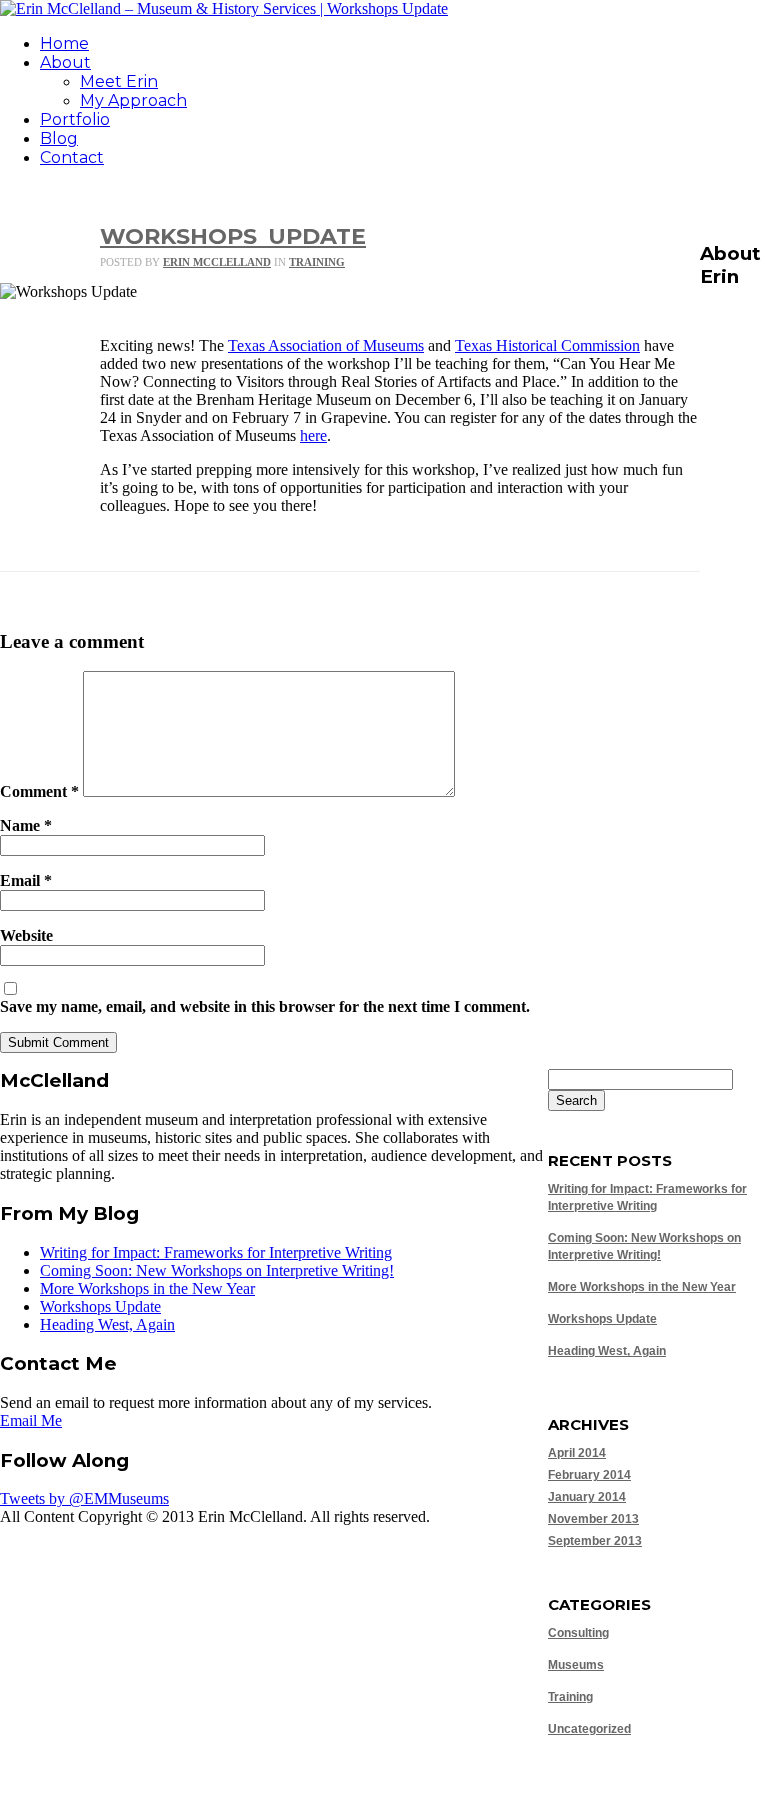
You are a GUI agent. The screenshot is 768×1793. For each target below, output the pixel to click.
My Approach (133, 100)
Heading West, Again (607, 1351)
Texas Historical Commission (547, 345)
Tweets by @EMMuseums (84, 1498)
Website (26, 935)
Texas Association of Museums (326, 345)
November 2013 (593, 1519)
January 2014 (587, 1497)
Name (26, 825)
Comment (39, 791)
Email (26, 880)
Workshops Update (233, 236)
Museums (576, 1665)
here (313, 435)
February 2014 (589, 1475)
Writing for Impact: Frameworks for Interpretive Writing (216, 1252)
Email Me (31, 1420)
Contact (72, 157)
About (65, 62)
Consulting (578, 1633)
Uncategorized (589, 1729)
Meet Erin (119, 81)
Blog (59, 138)
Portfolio (75, 119)
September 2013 (595, 1541)
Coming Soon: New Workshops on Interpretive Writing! (217, 1270)
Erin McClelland (217, 262)
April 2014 (577, 1453)
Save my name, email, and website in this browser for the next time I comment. (265, 1006)
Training (317, 262)
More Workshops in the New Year (642, 1287)
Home (64, 43)
